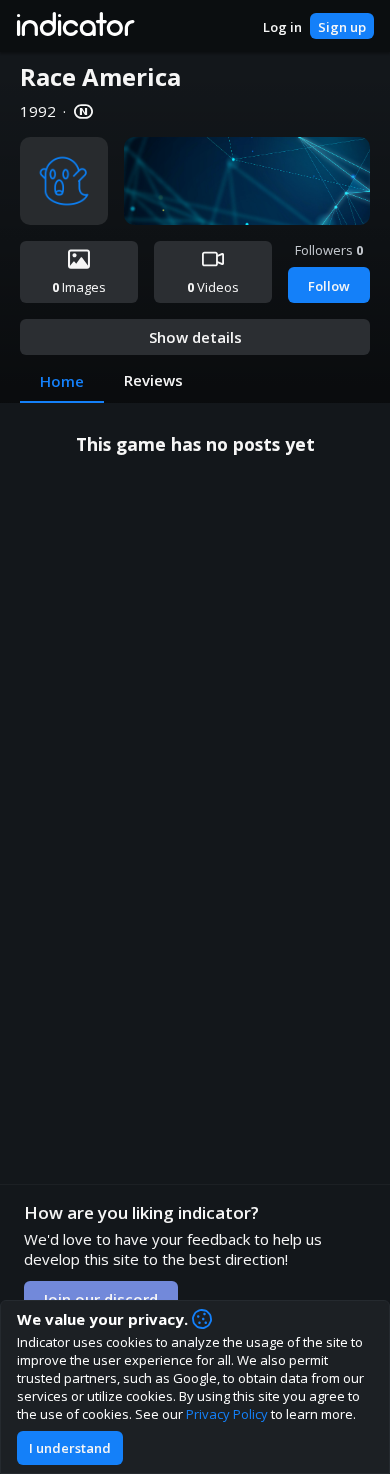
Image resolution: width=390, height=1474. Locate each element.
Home (62, 381)
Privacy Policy (227, 1414)
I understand (70, 1448)
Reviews (153, 380)
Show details (195, 337)
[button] (74, 26)
